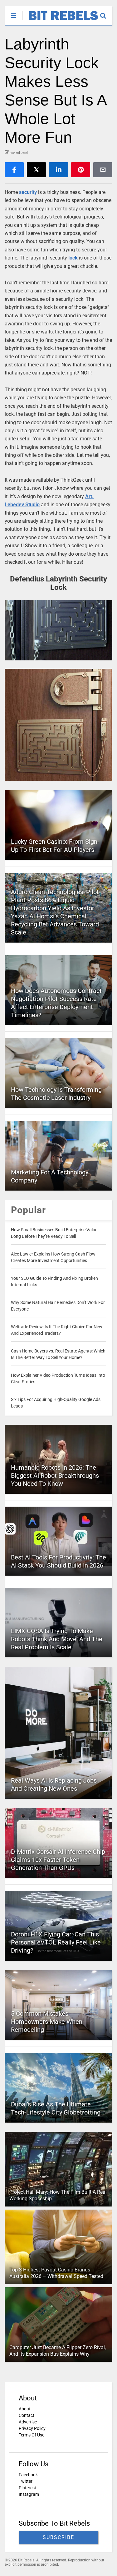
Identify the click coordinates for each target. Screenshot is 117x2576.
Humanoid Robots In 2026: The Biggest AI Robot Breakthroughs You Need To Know (55, 1476)
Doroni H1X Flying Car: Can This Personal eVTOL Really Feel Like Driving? (56, 1942)
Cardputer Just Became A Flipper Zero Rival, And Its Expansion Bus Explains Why (58, 2351)
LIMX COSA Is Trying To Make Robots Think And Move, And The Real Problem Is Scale (57, 1639)
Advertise (28, 2422)
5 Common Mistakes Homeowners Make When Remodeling (47, 2022)
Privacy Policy (32, 2428)
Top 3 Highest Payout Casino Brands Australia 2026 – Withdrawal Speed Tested (56, 2273)
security (28, 192)
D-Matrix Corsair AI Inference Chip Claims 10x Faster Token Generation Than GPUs (58, 1860)
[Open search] (106, 13)
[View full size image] (58, 630)
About (25, 2409)
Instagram (29, 2494)
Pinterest (27, 2488)
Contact (27, 2415)
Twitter (26, 2481)
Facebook (28, 2475)
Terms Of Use (32, 2435)
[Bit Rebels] (60, 21)
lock (73, 258)
